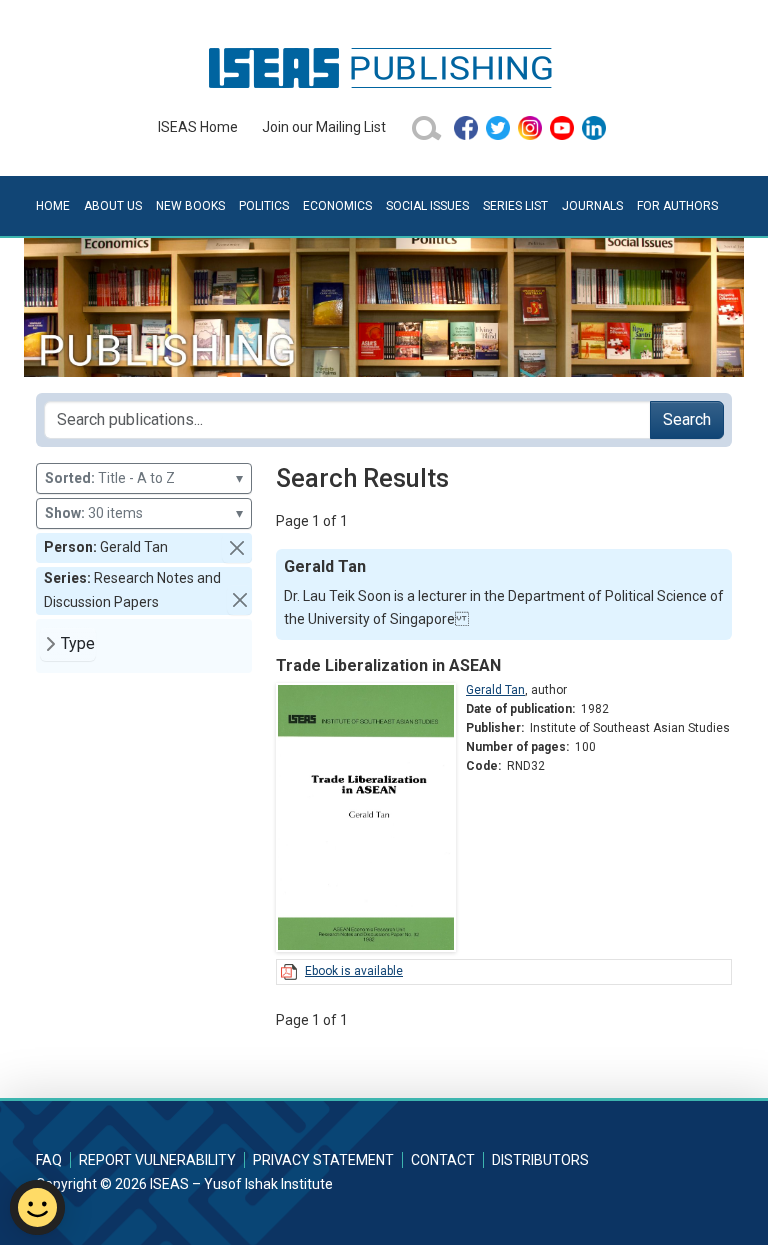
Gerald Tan (495, 690)
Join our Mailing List (324, 127)
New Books (190, 206)
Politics (264, 206)
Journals (592, 206)
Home (53, 206)
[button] (237, 548)
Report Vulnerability (157, 1160)
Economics (337, 206)
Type (78, 643)
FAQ (49, 1160)
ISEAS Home (198, 127)
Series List (515, 206)
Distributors (540, 1160)
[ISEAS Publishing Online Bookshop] (384, 67)
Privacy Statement (323, 1160)
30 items (144, 513)
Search (687, 419)
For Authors (677, 206)
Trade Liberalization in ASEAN (388, 665)
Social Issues (427, 206)
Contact (443, 1160)
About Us (113, 206)
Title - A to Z (144, 478)
